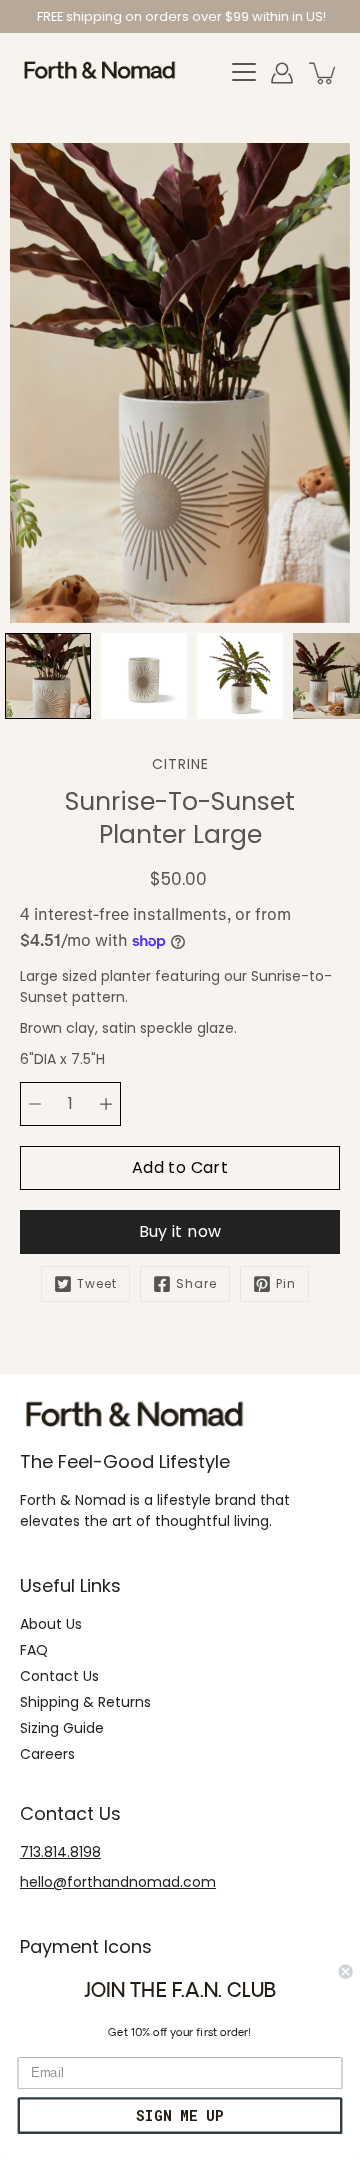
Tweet (97, 1283)
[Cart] (324, 73)
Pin (286, 1283)
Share (196, 1283)
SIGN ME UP (179, 2115)
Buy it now (180, 1231)
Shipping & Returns (85, 1702)
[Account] (282, 73)
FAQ (34, 1650)
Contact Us (59, 1676)
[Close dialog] (346, 1972)
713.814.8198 (60, 1852)
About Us (51, 1624)
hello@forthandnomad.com (118, 1882)
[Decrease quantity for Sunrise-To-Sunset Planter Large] (35, 1104)
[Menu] (244, 73)
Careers (47, 1754)
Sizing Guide (62, 1728)
